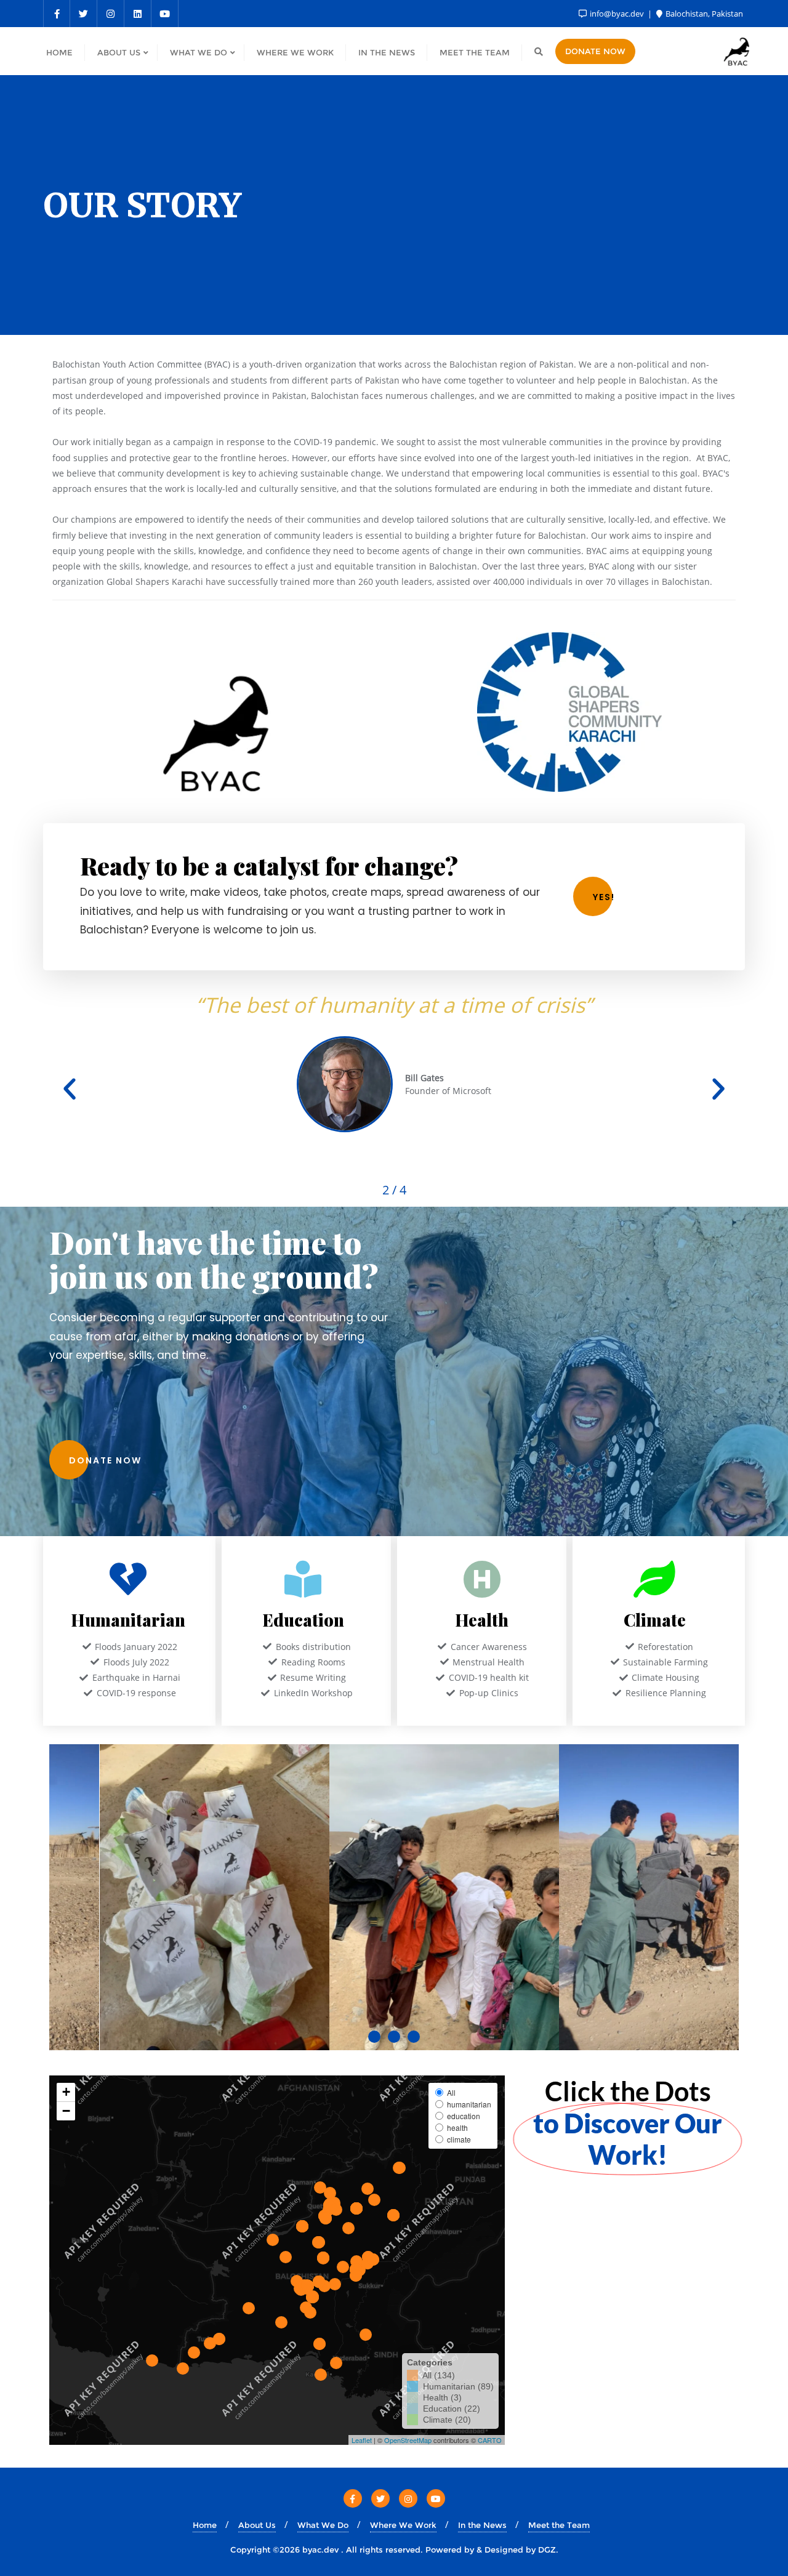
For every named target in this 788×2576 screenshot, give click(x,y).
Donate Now (595, 51)
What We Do (323, 2525)
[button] (70, 1089)
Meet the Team (559, 2525)
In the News (482, 2525)
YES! (604, 897)
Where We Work (403, 2525)
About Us (257, 2525)
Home (205, 2525)
